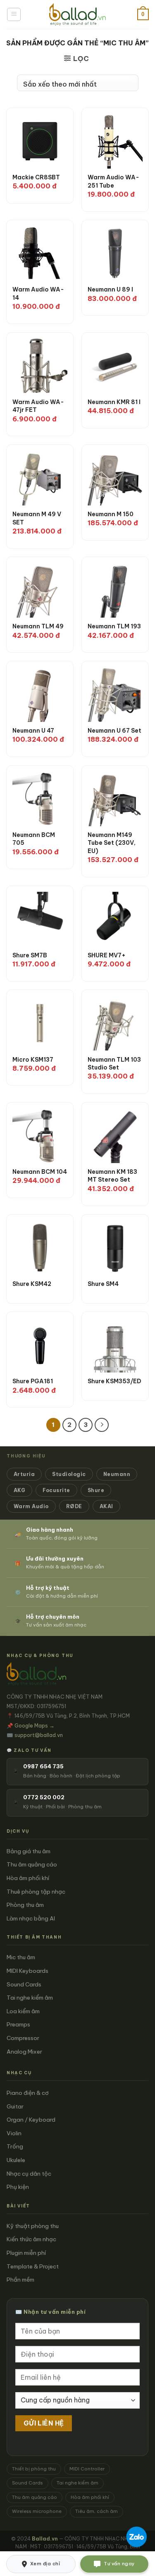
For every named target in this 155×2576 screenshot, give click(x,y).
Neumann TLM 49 (38, 626)
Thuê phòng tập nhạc (36, 1892)
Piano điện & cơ (28, 2093)
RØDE (74, 1506)
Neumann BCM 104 (40, 1172)
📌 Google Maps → (31, 1725)
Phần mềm (20, 2280)
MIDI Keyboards (27, 1971)
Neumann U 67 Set (114, 731)
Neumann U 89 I (110, 289)
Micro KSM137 (33, 1060)
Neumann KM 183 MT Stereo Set (112, 1176)
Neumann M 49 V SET (37, 518)
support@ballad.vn (39, 1735)
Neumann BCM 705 (34, 839)
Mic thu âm (21, 1957)
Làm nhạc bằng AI (31, 1918)
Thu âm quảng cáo (32, 1864)
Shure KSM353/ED (114, 1381)
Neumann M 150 (111, 514)
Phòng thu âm (25, 1905)
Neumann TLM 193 (114, 626)
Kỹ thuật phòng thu (33, 2226)
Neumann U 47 (33, 731)
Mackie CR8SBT (36, 177)
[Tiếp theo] (102, 1425)
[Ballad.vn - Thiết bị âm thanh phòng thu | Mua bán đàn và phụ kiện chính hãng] (77, 14)
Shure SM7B (30, 955)
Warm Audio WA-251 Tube (113, 181)
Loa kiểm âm (23, 2011)
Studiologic (69, 1474)
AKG (19, 1490)
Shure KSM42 (32, 1284)
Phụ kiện (18, 2187)
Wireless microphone (37, 2511)
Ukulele (16, 2160)
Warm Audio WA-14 (38, 294)
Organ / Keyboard (31, 2120)
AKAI (106, 1506)
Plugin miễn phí (26, 2253)
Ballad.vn (45, 2539)
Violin (14, 2133)
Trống (15, 2146)
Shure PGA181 (33, 1381)
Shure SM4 (103, 1284)
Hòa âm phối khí (28, 1878)
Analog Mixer (24, 2052)
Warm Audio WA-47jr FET (38, 406)
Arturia (24, 1474)
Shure (96, 1490)
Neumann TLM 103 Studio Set (114, 1064)
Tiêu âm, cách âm (97, 2511)
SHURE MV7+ (107, 955)
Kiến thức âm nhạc (31, 2239)
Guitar (15, 2106)
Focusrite (56, 1490)
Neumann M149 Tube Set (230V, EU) (112, 843)
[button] (14, 14)
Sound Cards (24, 1984)
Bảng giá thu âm (29, 1851)
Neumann (117, 1474)
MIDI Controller (87, 2469)
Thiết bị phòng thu (34, 2469)
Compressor (23, 2038)
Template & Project (33, 2266)
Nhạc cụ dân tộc (29, 2174)
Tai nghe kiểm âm (30, 1998)
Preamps (18, 2024)
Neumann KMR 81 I (114, 402)
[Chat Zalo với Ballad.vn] (136, 2537)
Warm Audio (31, 1506)
